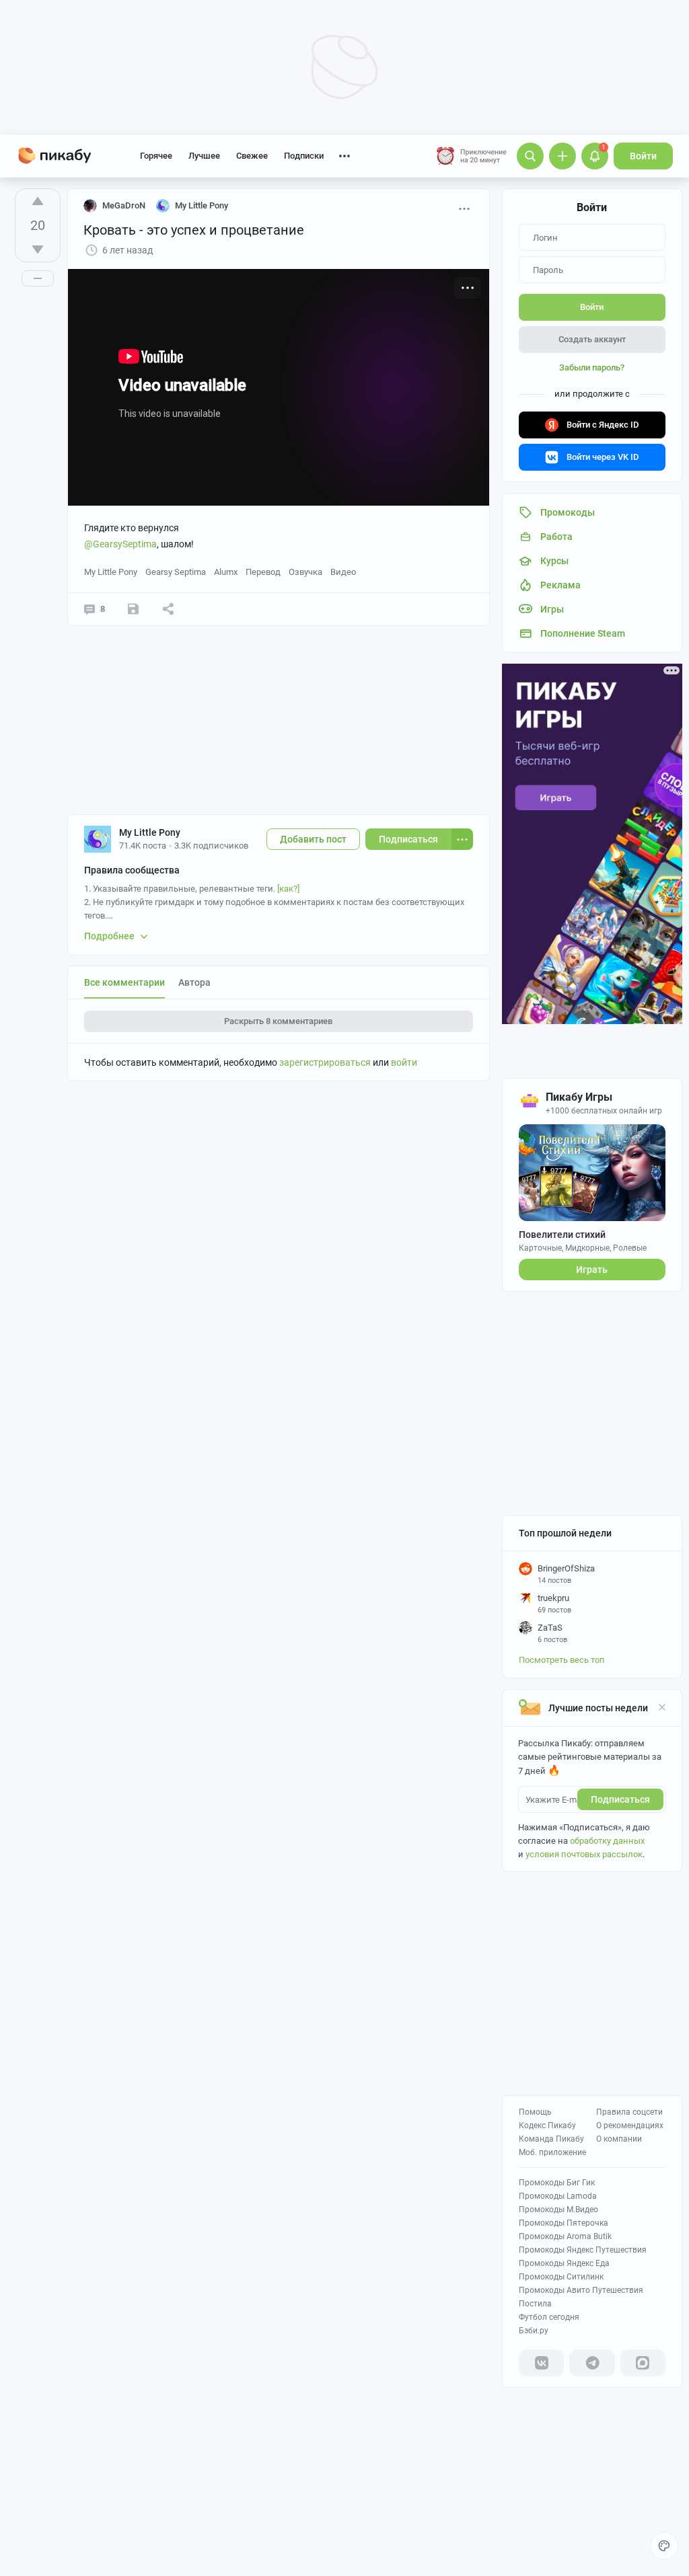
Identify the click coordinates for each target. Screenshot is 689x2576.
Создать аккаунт (592, 339)
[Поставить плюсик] (38, 201)
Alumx (226, 572)
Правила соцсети (629, 2112)
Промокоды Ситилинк (561, 2277)
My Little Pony (111, 572)
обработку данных (607, 1841)
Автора (194, 982)
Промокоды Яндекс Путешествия (583, 2250)
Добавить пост (313, 839)
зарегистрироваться (325, 1062)
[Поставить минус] (38, 249)
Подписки (304, 156)
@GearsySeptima (120, 544)
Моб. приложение (552, 2152)
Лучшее (204, 156)
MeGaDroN (124, 205)
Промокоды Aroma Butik (565, 2236)
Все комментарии (124, 982)
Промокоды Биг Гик (557, 2183)
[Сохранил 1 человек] (133, 609)
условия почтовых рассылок (584, 1854)
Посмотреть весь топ (562, 1660)
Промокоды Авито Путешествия (581, 2290)
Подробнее (109, 936)
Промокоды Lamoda (558, 2196)
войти (404, 1062)
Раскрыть (278, 1021)
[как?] (288, 889)
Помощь (535, 2112)
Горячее (156, 156)
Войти (643, 156)
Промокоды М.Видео (558, 2210)
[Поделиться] (168, 609)
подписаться (620, 1799)
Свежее (252, 156)
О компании (619, 2139)
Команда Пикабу (551, 2139)
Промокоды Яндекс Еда (564, 2263)
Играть (592, 1270)
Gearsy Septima (176, 572)
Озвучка (305, 572)
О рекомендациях (630, 2125)
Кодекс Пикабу (547, 2125)
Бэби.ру (534, 2331)
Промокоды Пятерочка (564, 2223)
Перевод (263, 572)
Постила (535, 2304)
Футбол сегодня (549, 2317)
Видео (343, 572)
